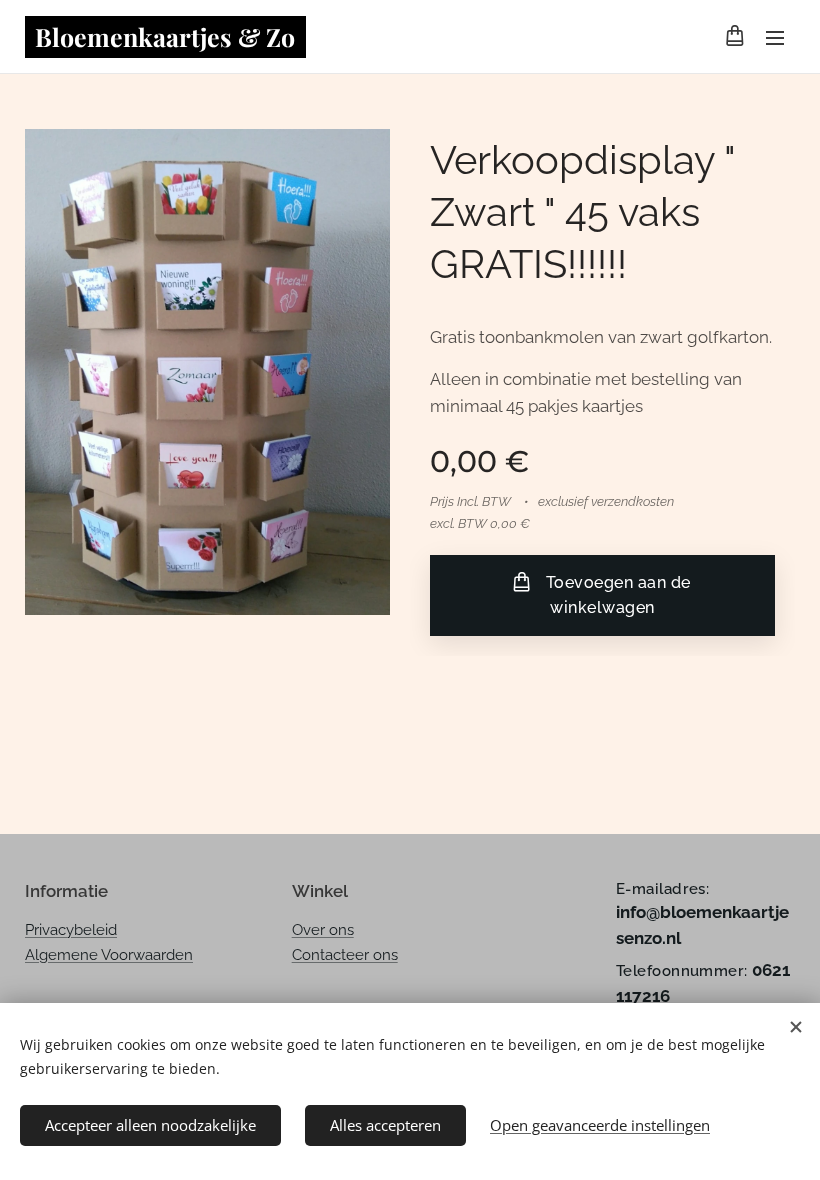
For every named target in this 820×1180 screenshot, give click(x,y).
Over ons (323, 930)
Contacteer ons (345, 955)
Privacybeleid (71, 930)
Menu (775, 37)
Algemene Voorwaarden (109, 955)
